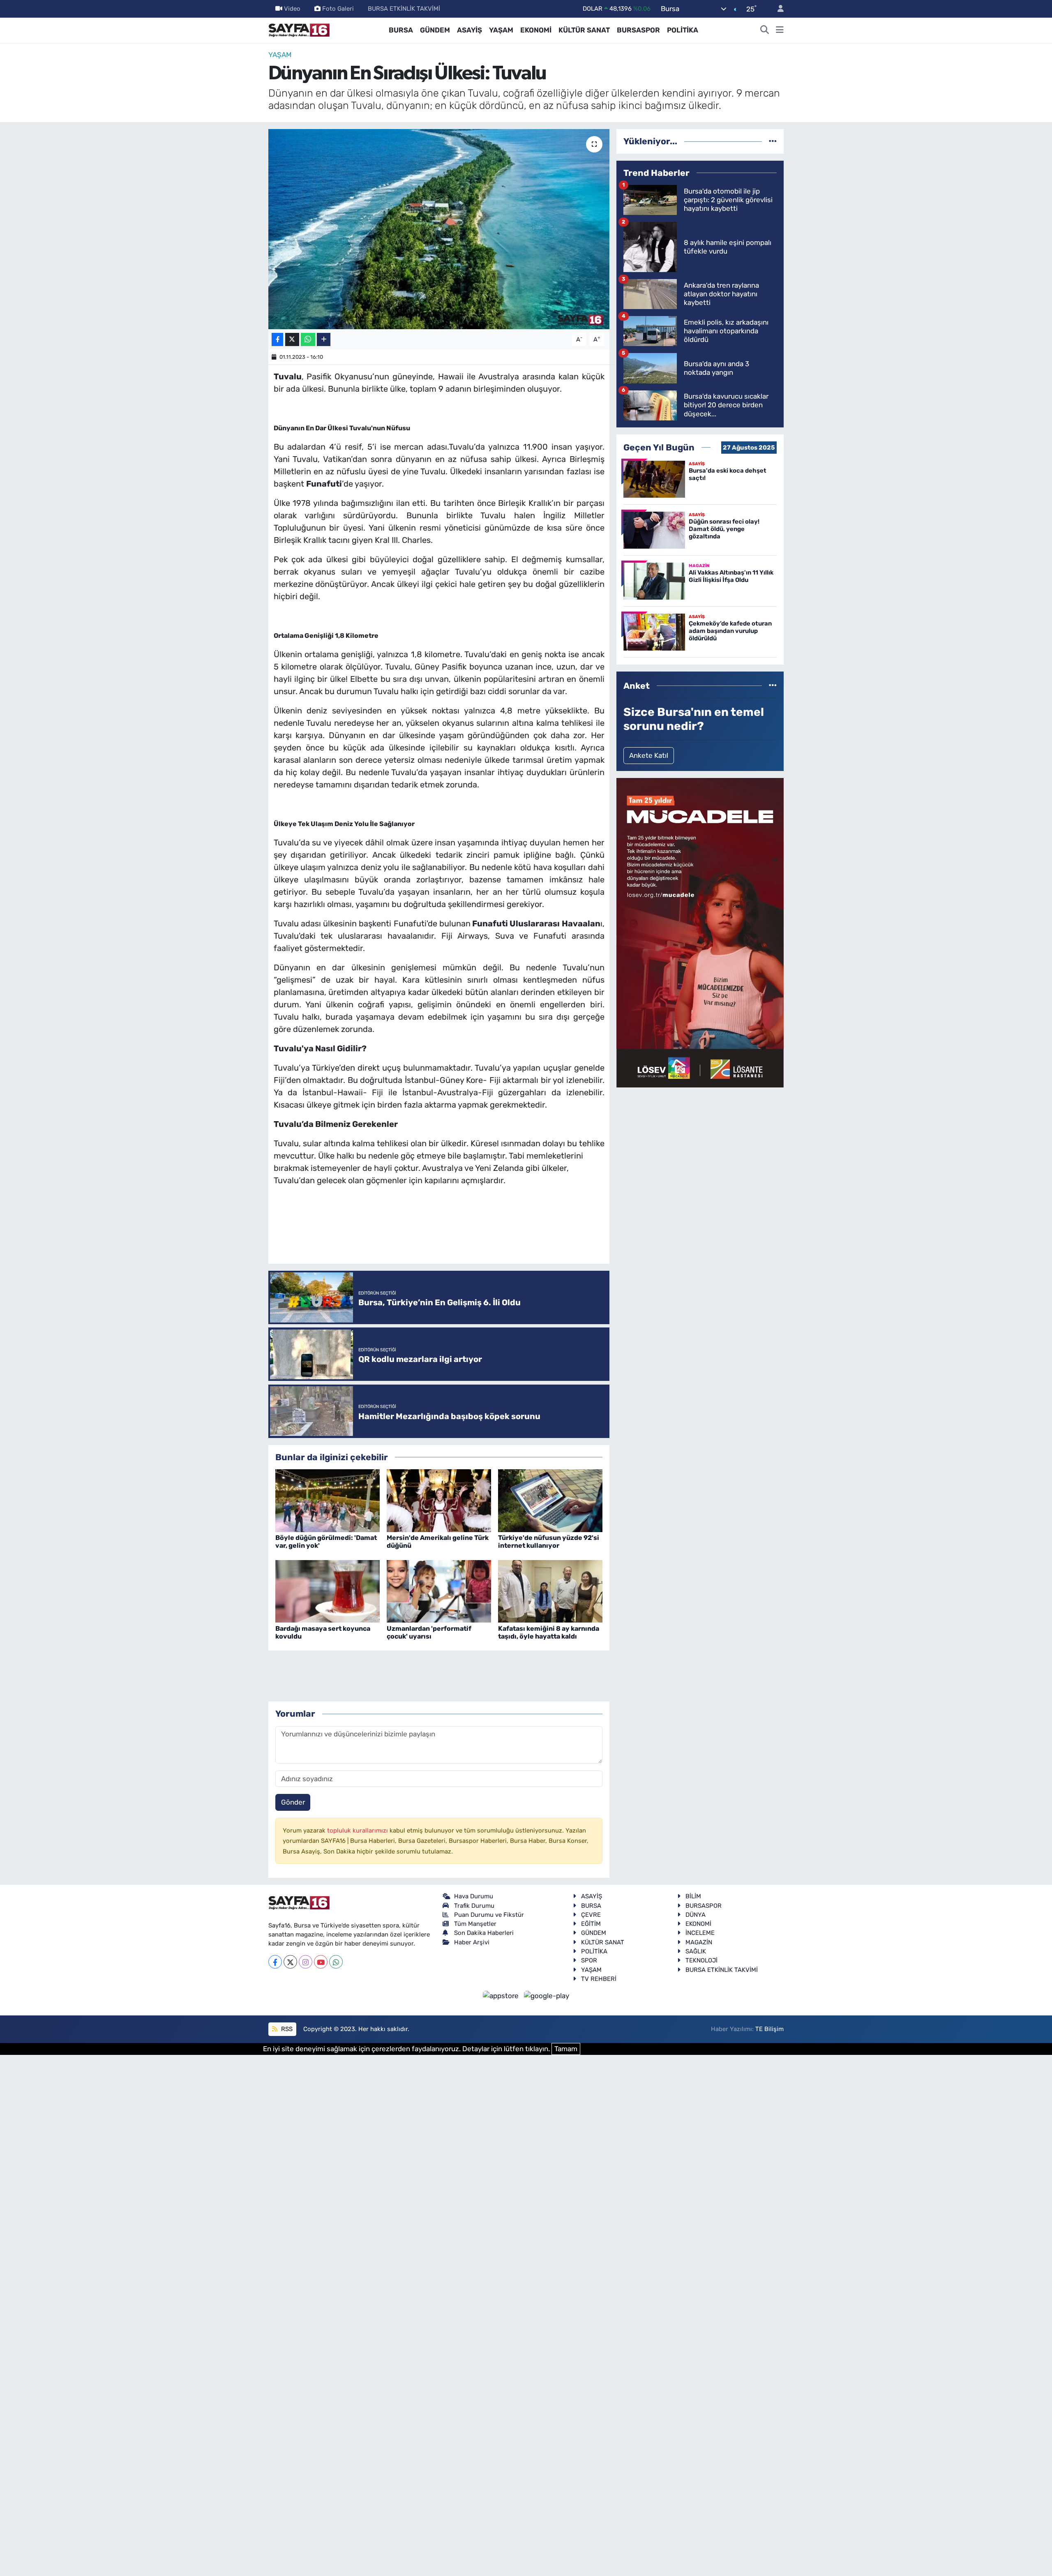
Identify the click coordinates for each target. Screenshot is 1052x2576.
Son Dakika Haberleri (484, 1933)
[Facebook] (275, 1962)
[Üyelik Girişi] (777, 9)
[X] (290, 1962)
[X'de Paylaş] (292, 340)
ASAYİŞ (469, 30)
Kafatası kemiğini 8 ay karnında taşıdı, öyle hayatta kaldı (549, 1632)
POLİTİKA (683, 30)
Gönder (293, 1802)
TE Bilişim (769, 2029)
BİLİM (693, 1896)
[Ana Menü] (780, 30)
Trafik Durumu (474, 1906)
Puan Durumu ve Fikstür (489, 1915)
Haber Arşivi (472, 1942)
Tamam (566, 2049)
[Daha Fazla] (324, 340)
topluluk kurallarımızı (358, 1830)
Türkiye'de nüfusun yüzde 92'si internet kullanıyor (549, 1542)
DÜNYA (696, 1915)
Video (292, 9)
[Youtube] (321, 1962)
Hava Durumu (474, 1896)
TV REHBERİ (599, 1979)
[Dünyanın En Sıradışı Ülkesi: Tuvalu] (439, 229)
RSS (286, 2029)
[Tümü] (773, 141)
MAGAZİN (699, 1942)
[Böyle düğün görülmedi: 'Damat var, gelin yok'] (328, 1500)
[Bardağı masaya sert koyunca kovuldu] (328, 1590)
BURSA (401, 30)
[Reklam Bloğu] (700, 932)
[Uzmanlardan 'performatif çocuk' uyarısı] (439, 1590)
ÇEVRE (591, 1915)
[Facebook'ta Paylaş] (277, 340)
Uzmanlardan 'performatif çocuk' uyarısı (429, 1632)
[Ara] (765, 30)
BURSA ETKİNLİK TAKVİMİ (404, 9)
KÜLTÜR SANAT (584, 30)
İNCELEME (700, 1933)
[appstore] (502, 1995)
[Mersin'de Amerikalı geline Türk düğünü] (439, 1500)
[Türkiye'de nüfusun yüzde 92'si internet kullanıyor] (550, 1500)
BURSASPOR (638, 30)
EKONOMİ (536, 30)
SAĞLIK (696, 1951)
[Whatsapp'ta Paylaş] (308, 340)
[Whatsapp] (336, 1962)
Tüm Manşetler (475, 1924)
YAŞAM (501, 30)
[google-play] (547, 1995)
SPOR (589, 1960)
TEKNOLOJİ (701, 1960)
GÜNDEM (435, 30)
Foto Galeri (338, 9)
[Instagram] (306, 1962)
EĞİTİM (591, 1924)
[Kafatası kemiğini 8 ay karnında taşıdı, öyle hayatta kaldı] (550, 1590)
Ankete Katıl (649, 755)
